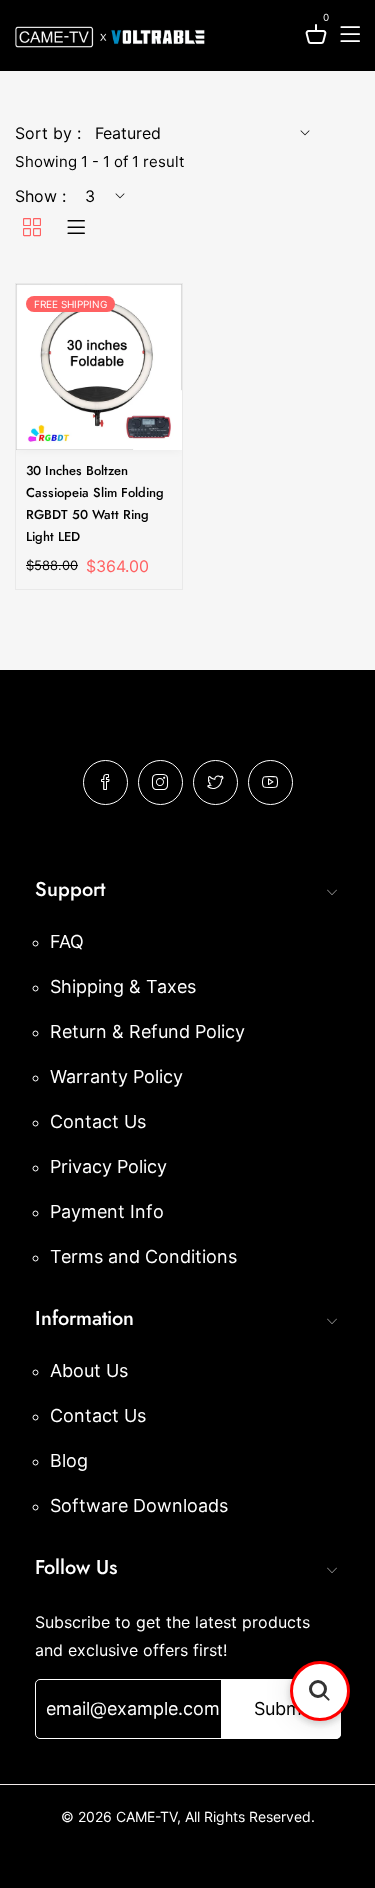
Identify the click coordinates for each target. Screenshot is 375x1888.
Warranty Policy (116, 1076)
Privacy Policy (108, 1166)
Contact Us (98, 1121)
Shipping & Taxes (123, 986)
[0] (316, 37)
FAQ (67, 941)
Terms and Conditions (143, 1256)
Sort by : (48, 133)
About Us (89, 1370)
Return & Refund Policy (147, 1031)
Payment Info (107, 1211)
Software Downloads (139, 1505)
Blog (69, 1460)
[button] (320, 1691)
